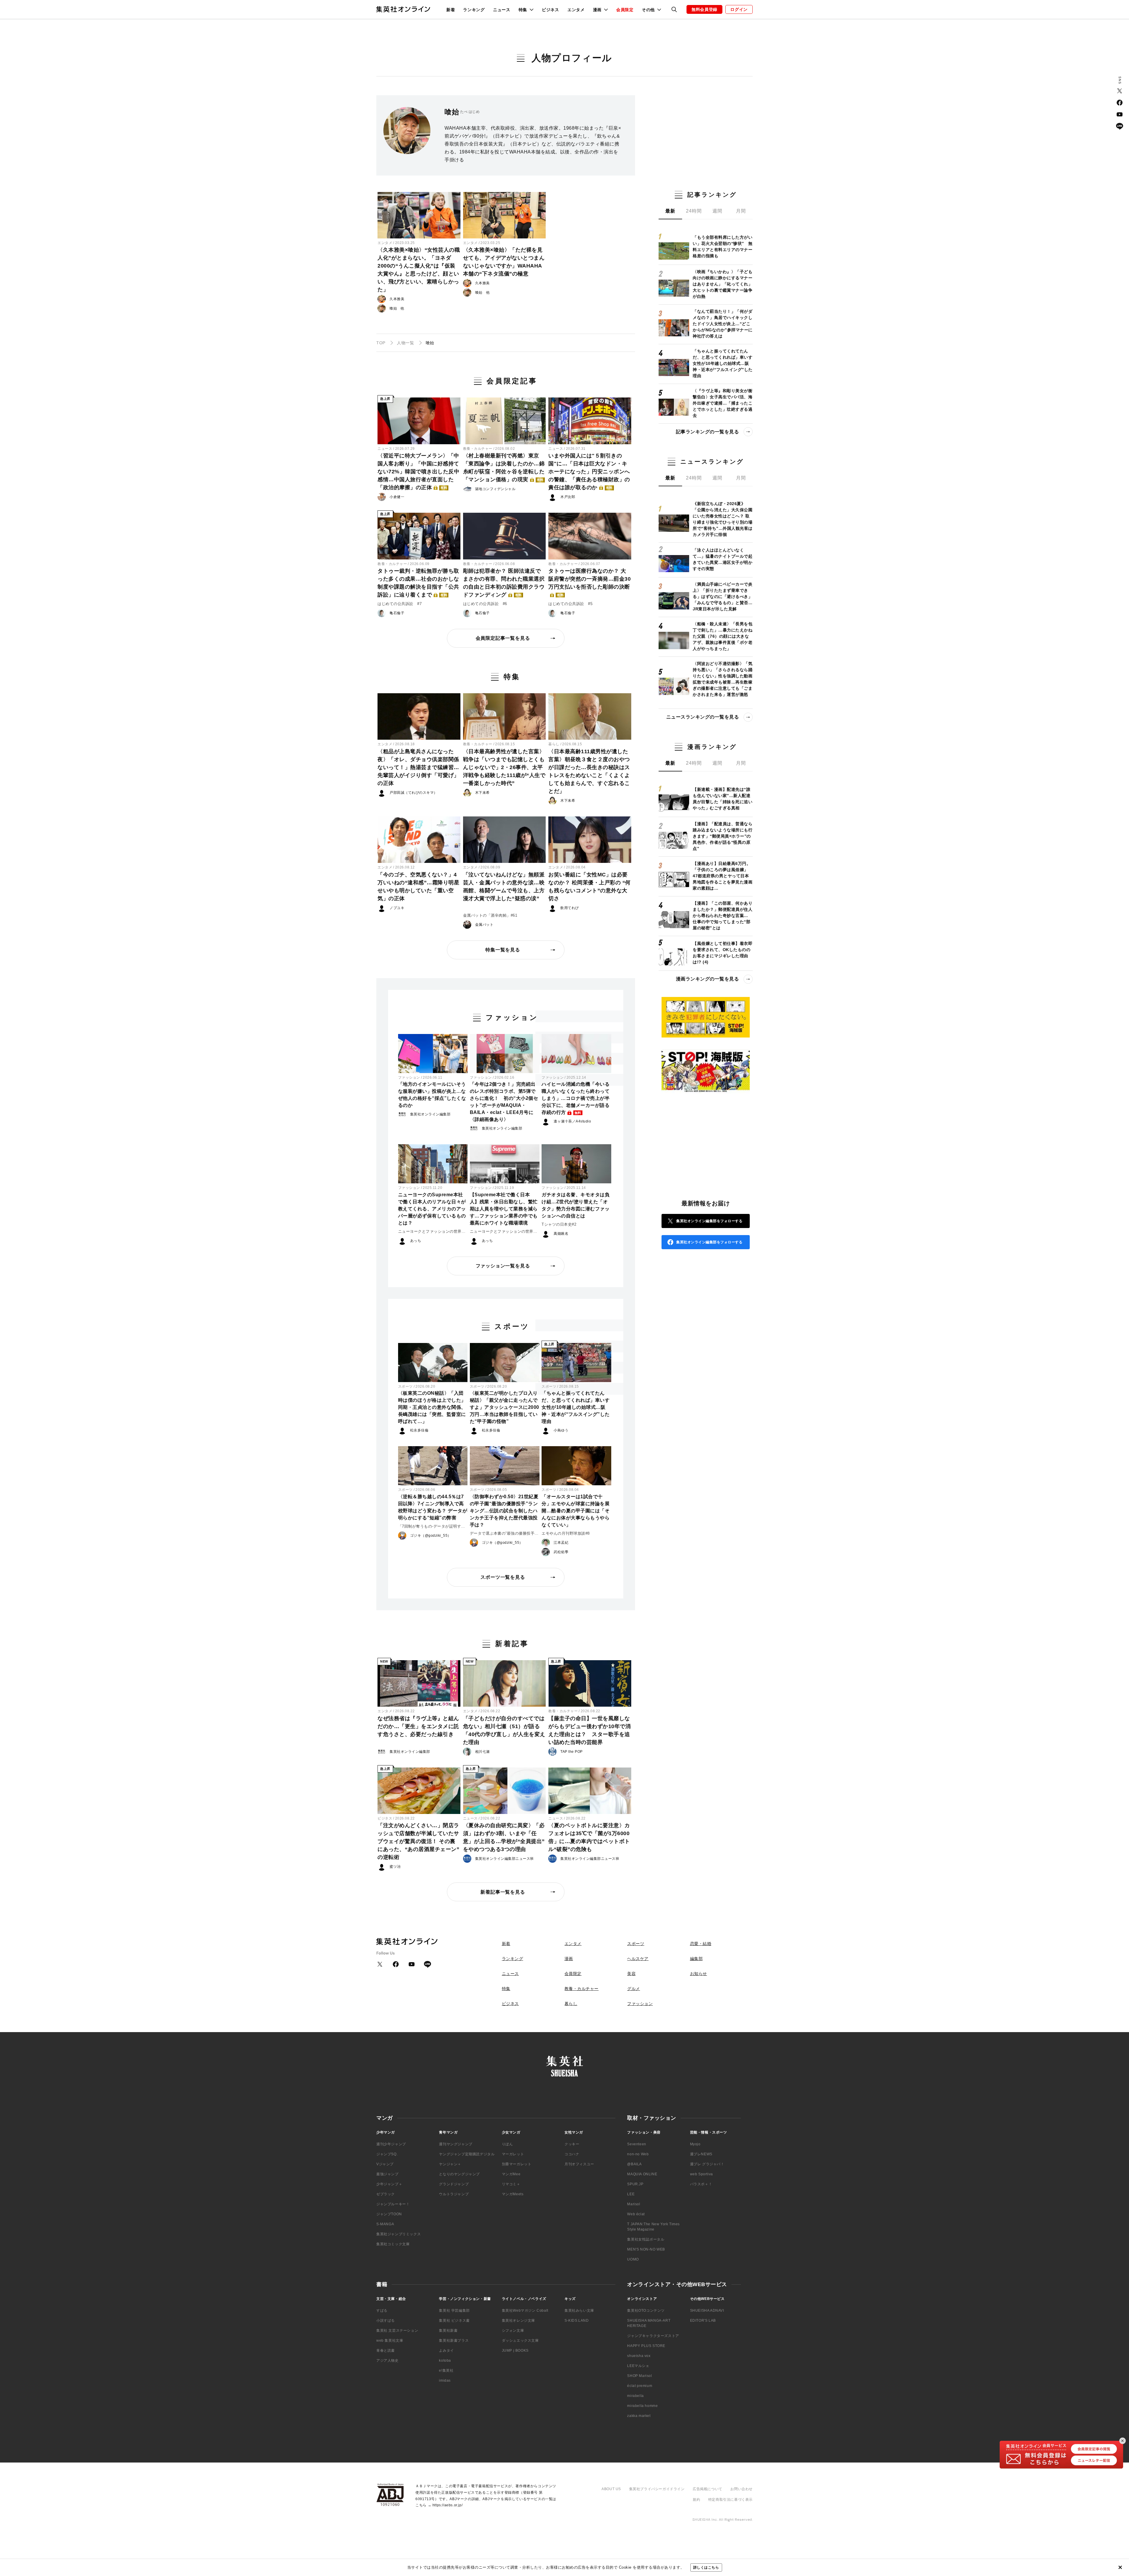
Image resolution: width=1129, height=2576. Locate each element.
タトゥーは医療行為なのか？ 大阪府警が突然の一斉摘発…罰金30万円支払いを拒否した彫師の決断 (589, 582)
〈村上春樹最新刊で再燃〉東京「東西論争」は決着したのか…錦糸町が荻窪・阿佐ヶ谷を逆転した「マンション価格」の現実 (504, 468)
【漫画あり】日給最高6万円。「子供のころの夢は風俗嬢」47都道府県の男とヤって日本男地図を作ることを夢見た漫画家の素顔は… (723, 876)
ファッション (409, 1077)
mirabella (635, 2396)
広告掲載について (708, 2489)
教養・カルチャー (478, 449)
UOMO (633, 2259)
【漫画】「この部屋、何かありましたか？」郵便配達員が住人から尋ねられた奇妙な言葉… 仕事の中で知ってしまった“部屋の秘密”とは (723, 916)
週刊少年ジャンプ (391, 2144)
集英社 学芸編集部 (454, 2311)
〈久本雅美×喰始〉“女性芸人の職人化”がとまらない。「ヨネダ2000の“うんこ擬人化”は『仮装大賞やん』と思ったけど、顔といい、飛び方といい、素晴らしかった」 (419, 270)
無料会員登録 (704, 9)
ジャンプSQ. (387, 2154)
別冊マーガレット (517, 2164)
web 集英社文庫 (390, 2341)
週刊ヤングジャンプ (456, 2144)
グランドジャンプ (454, 2184)
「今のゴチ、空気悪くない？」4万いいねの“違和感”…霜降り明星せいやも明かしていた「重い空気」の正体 (418, 887)
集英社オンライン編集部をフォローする (709, 1221)
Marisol (634, 2204)
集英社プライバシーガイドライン (657, 2489)
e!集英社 (446, 2370)
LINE (1120, 126)
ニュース (502, 10)
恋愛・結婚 (701, 1944)
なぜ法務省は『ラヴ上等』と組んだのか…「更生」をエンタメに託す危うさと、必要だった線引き (418, 1726)
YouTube (1120, 114)
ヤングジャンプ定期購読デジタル (467, 2154)
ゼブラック (386, 2194)
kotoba (445, 2361)
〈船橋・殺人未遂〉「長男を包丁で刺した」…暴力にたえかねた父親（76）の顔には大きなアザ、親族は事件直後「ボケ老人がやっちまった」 (723, 636)
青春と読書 (386, 2351)
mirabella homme (642, 2406)
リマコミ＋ (511, 2184)
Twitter (1120, 91)
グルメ (634, 1989)
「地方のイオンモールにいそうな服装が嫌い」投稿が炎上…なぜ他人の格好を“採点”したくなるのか (432, 1095)
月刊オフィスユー (579, 2164)
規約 (696, 2500)
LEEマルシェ (638, 2366)
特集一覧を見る (503, 950)
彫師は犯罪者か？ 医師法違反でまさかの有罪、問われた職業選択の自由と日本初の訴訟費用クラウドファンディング (504, 583)
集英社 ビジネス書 (454, 2321)
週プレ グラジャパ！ (707, 2164)
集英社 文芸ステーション (397, 2331)
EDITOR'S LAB (703, 2321)
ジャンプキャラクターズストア (653, 2336)
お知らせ (699, 1974)
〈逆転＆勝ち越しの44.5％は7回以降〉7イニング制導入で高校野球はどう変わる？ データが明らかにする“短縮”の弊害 (433, 1507)
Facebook (1120, 103)
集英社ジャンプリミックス (399, 2234)
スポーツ (405, 1386)
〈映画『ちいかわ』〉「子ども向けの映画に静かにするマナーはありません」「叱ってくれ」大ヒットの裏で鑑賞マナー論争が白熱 (723, 284)
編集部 (697, 1959)
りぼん (507, 2144)
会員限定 (625, 10)
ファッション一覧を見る (503, 1266)
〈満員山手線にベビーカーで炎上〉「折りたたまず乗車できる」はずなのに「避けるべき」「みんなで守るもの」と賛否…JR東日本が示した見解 (723, 597)
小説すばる (386, 2321)
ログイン (739, 9)
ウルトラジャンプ (454, 2194)
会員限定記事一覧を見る (503, 638)
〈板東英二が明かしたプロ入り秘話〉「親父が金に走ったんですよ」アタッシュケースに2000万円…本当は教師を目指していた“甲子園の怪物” (505, 1407)
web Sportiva (702, 2174)
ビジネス (551, 10)
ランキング (474, 10)
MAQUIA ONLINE (642, 2174)
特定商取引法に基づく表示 (730, 2500)
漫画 (569, 1959)
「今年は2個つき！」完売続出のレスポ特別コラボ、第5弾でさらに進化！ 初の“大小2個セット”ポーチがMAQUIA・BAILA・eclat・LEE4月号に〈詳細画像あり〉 (504, 1102)
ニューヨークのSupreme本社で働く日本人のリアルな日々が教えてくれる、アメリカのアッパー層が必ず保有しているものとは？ (432, 1209)
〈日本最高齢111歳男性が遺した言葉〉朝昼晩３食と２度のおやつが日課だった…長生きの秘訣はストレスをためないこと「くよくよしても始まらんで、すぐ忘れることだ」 (589, 771)
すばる (382, 2311)
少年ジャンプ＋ (389, 2184)
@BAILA (634, 2164)
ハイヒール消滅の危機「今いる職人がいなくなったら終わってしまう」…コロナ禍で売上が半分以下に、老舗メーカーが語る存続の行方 (576, 1098)
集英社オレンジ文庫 (518, 2321)
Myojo (695, 2144)
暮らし (554, 744)
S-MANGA (385, 2224)
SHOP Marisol (639, 2376)
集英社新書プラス (454, 2341)
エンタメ (576, 10)
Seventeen (637, 2144)
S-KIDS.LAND (577, 2321)
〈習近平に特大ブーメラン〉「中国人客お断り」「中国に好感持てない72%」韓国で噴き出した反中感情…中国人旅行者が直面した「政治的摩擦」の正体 (418, 472)
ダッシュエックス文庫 (520, 2341)
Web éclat (636, 2214)
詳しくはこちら (706, 2567)
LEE (631, 2194)
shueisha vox (639, 2356)
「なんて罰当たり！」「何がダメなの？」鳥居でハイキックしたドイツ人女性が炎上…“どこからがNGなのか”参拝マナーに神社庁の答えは (723, 324)
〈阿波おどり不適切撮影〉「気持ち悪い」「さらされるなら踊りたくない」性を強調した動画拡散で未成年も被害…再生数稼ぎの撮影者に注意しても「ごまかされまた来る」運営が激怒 (723, 679)
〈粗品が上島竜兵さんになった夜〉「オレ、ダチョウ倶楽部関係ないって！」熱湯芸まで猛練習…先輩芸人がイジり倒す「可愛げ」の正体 (418, 767)
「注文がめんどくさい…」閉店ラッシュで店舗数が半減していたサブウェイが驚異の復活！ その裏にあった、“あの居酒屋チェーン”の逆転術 (418, 1841)
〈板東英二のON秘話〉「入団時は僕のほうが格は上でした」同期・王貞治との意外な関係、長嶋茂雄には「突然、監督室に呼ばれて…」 (432, 1407)
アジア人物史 (388, 2361)
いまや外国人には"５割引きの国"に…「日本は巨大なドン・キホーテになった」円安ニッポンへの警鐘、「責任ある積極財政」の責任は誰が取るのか (589, 472)
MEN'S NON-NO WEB (646, 2249)
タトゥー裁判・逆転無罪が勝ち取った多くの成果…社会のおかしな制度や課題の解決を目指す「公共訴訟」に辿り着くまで (418, 583)
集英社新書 (448, 2331)
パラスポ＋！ (701, 2184)
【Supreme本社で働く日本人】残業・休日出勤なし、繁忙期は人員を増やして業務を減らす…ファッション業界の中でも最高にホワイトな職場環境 (504, 1209)
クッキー (572, 2144)
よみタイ (446, 2351)
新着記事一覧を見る (503, 1892)
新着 (451, 10)
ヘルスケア (638, 1959)
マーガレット (513, 2154)
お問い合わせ (741, 2489)
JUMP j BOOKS (515, 2351)
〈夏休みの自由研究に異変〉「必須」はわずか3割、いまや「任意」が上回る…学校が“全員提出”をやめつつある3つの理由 (504, 1837)
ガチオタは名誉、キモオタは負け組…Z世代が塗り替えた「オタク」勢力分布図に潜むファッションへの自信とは (576, 1205)
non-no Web (638, 2154)
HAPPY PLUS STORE (646, 2346)
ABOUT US (611, 2489)
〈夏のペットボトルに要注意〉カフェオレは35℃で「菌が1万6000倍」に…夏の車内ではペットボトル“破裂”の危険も (589, 1837)
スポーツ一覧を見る (503, 1577)
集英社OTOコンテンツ (646, 2311)
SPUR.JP (635, 2184)
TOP (381, 343)
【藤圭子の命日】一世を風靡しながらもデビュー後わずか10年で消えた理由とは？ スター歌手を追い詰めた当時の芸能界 (589, 1730)
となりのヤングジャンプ (459, 2174)
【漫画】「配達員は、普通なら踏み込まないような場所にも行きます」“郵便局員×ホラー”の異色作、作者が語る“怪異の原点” (723, 836)
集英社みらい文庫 (579, 2311)
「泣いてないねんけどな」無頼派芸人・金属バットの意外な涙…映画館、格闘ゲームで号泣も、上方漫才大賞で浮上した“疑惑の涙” (504, 887)
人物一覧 (405, 343)
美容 (631, 1974)
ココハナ (572, 2154)
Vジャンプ (385, 2164)
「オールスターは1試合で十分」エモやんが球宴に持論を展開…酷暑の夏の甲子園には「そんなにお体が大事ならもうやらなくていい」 (576, 1511)
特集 (506, 1989)
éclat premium (640, 2386)
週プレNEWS (701, 2154)
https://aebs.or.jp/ (447, 2505)
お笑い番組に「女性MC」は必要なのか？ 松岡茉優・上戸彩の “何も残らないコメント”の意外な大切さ (589, 887)
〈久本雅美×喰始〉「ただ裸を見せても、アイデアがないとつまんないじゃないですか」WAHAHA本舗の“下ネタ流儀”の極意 (504, 262)
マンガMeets (513, 2194)
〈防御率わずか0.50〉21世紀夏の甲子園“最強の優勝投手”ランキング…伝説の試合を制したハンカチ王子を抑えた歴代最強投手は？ (504, 1511)
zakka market (639, 2416)
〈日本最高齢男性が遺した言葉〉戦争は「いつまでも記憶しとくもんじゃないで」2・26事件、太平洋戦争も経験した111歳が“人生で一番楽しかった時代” (504, 767)
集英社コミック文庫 (393, 2244)
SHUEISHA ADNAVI (707, 2311)
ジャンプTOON (389, 2214)
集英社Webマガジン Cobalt (525, 2311)
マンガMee (511, 2174)
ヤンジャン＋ (450, 2164)
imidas (445, 2380)
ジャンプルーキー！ (393, 2204)
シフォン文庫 (513, 2331)
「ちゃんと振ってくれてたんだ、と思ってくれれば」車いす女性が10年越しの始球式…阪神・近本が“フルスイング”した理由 (576, 1407)
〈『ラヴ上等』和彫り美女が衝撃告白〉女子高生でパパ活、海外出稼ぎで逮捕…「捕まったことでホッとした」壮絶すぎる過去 (723, 403)
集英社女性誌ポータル (646, 2239)
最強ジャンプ (388, 2174)
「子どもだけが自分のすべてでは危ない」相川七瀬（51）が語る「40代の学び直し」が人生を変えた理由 (504, 1730)
